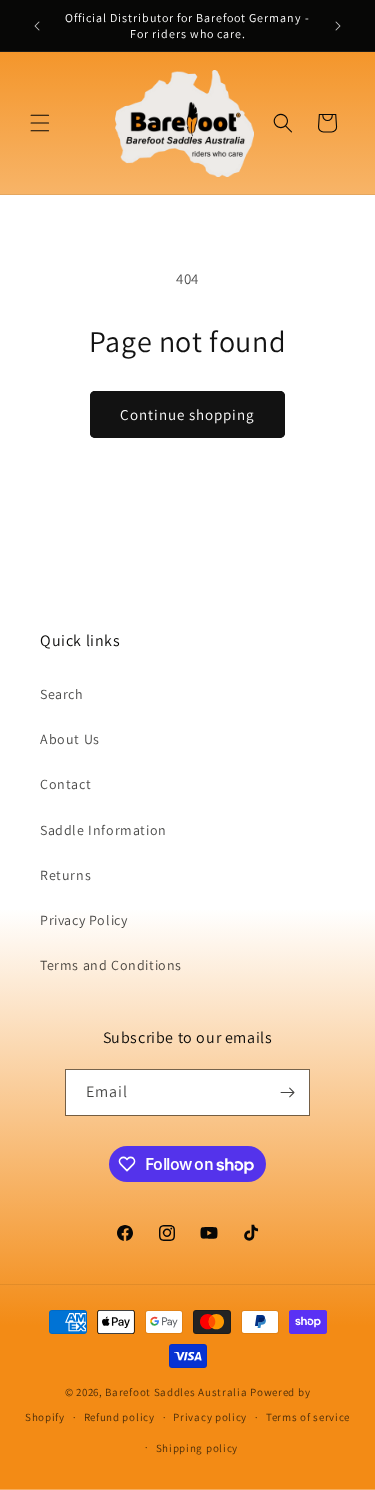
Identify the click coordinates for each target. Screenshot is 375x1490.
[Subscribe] (287, 1092)
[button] (40, 123)
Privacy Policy (83, 920)
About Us (70, 739)
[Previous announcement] (37, 26)
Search (62, 694)
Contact (65, 784)
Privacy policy (210, 1417)
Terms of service (308, 1417)
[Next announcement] (338, 26)
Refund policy (119, 1417)
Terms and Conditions (111, 965)
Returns (65, 875)
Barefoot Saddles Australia (176, 1392)
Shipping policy (197, 1448)
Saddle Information (103, 830)
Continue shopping (187, 414)
